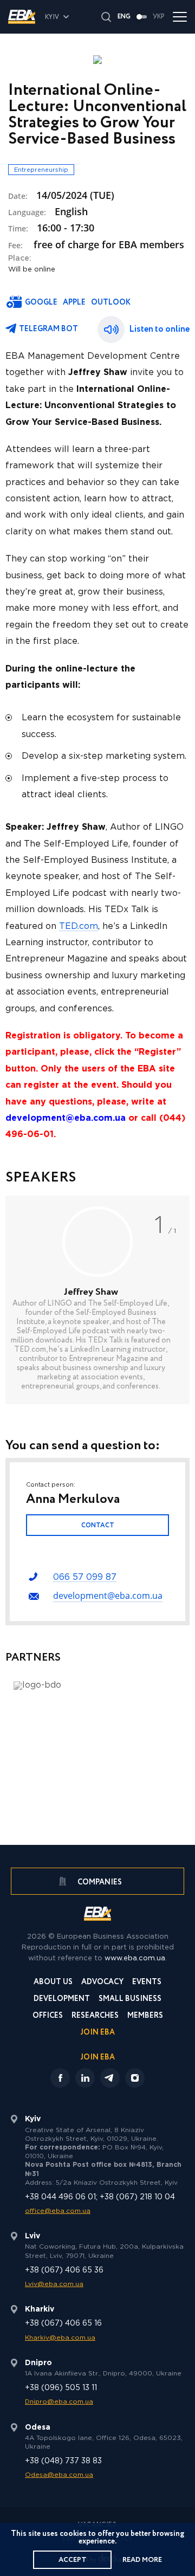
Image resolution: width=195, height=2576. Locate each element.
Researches (95, 2016)
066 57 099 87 (85, 1577)
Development (62, 2000)
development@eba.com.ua (108, 1596)
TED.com (79, 927)
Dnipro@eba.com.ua (59, 2402)
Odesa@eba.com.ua (59, 2475)
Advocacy (102, 1983)
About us (53, 1983)
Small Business (130, 2000)
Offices (48, 2016)
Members (145, 2016)
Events (147, 1983)
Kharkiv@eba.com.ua (60, 2338)
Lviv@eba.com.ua (54, 2284)
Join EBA (98, 2033)
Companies (99, 1882)
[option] (97, 1300)
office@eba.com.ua (58, 2211)
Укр (159, 17)
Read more (142, 2560)
